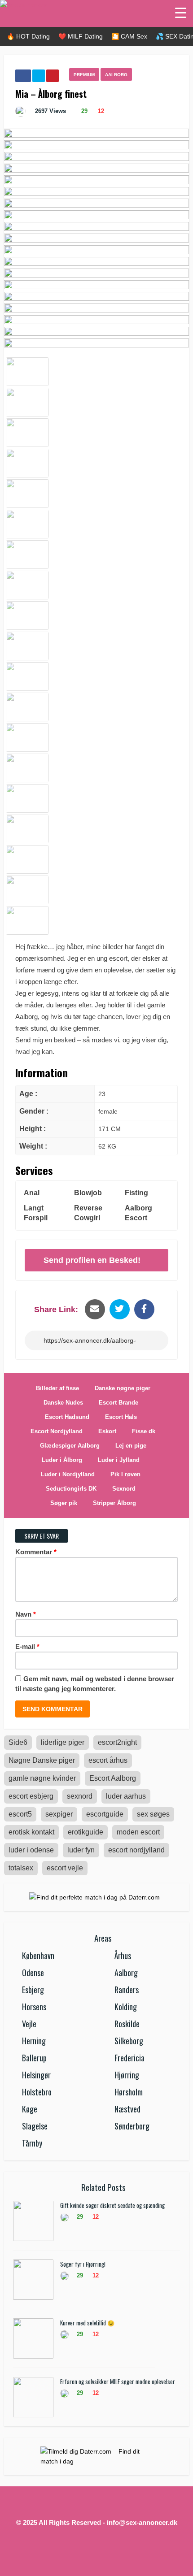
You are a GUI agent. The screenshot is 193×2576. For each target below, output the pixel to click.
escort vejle (65, 1868)
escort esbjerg (31, 1796)
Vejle (29, 2024)
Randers (127, 1990)
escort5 (20, 1814)
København (38, 1956)
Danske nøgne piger (123, 1388)
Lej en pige (131, 1446)
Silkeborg (129, 2041)
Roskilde (127, 2024)
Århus (123, 1956)
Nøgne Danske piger (42, 1760)
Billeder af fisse (57, 1388)
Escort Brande (118, 1403)
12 (100, 111)
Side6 (18, 1742)
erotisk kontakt (31, 1832)
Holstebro (37, 2092)
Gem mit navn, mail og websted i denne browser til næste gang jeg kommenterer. (95, 1684)
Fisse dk (144, 1431)
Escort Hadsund (67, 1417)
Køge (30, 2109)
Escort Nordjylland (57, 1431)
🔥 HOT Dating (28, 36)
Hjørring (127, 2075)
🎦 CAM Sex (129, 36)
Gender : (34, 1111)
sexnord (80, 1796)
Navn (26, 1614)
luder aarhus (126, 1796)
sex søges (153, 1814)
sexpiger (59, 1814)
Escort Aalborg (113, 1778)
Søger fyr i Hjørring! (83, 2264)
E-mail (27, 1646)
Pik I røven (125, 1474)
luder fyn (81, 1850)
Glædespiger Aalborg (70, 1446)
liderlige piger (63, 1742)
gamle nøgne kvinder (42, 1778)
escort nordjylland (136, 1850)
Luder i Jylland (119, 1460)
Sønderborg (132, 2126)
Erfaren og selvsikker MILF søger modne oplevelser (118, 2381)
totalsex (21, 1868)
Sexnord (124, 1489)
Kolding (126, 2007)
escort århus (108, 1760)
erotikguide (86, 1832)
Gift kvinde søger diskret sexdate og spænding (112, 2205)
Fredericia (129, 2058)
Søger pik (64, 1503)
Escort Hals (121, 1417)
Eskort (107, 1431)
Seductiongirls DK (71, 1489)
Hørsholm (129, 2092)
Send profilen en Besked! (92, 1260)
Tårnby (32, 2143)
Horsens (34, 2007)
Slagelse (35, 2126)
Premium (84, 75)
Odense (33, 1973)
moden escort (138, 1832)
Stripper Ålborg (114, 1503)
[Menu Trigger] (181, 12)
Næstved (127, 2109)
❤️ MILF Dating (81, 36)
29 (83, 111)
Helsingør (36, 2075)
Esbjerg (33, 1990)
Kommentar (36, 1552)
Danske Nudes (63, 1403)
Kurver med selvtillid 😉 (87, 2323)
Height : (33, 1129)
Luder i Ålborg (62, 1460)
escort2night (117, 1742)
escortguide (105, 1814)
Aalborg (116, 75)
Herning (34, 2041)
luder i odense (31, 1850)
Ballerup (34, 2058)
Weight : (33, 1146)
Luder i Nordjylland (68, 1474)
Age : (28, 1094)
